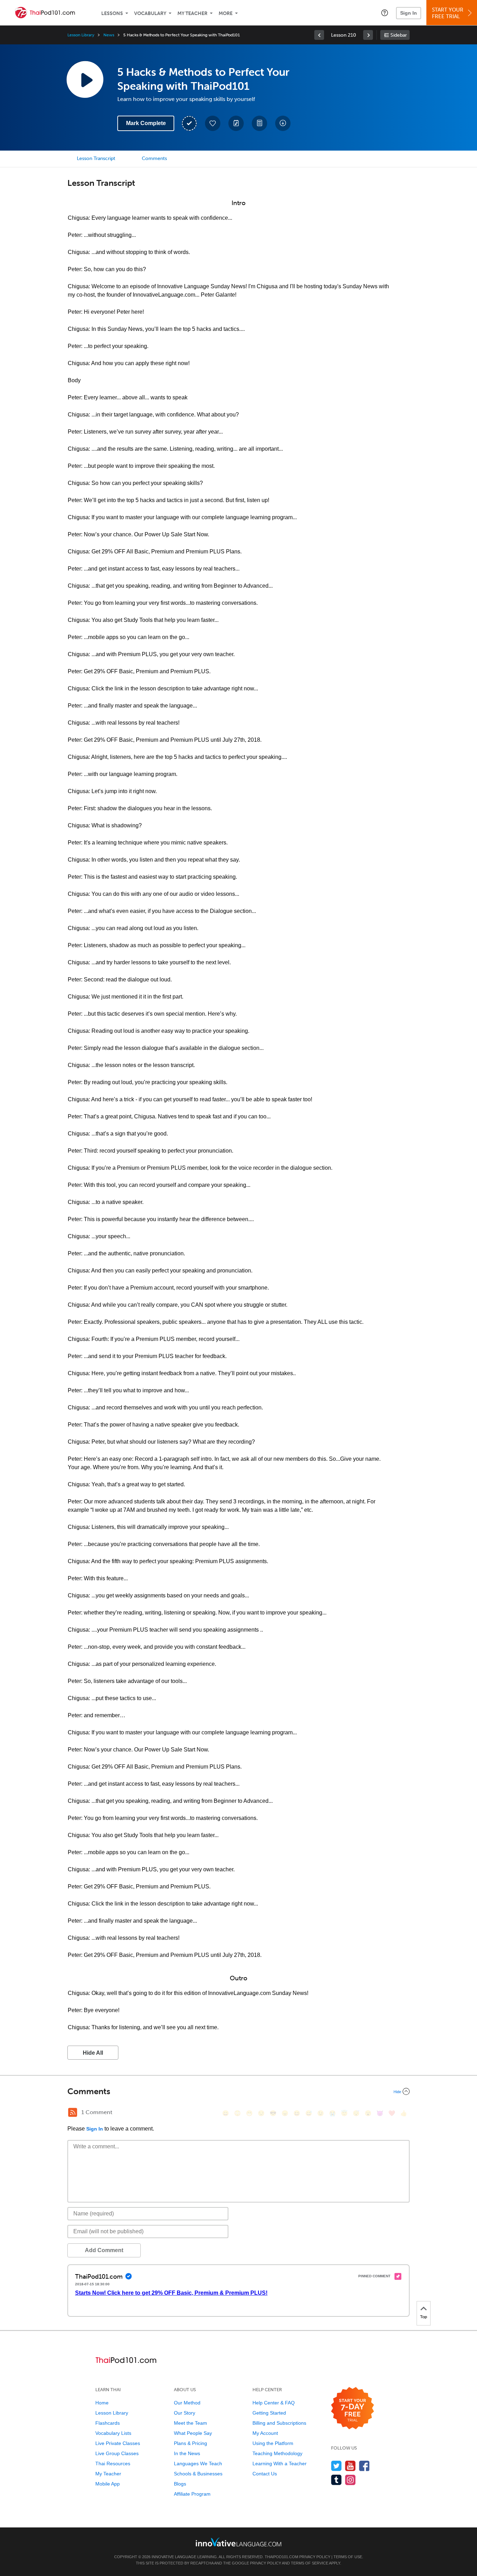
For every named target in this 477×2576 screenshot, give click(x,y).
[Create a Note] (236, 123)
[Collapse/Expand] (239, 2091)
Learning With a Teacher (280, 2463)
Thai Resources (113, 2463)
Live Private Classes (118, 2443)
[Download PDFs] (259, 123)
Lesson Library (81, 35)
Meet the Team (190, 2423)
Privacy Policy (315, 2557)
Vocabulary (150, 13)
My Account (265, 2433)
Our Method (187, 2403)
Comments (154, 158)
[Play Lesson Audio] (85, 79)
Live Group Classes (117, 2453)
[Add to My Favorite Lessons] (213, 123)
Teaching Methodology (277, 2453)
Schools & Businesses (198, 2474)
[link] (319, 35)
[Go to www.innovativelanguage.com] (239, 2542)
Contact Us (265, 2474)
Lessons (112, 13)
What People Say (193, 2433)
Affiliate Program (192, 2494)
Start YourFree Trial (448, 13)
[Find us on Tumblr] (336, 2480)
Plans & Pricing (190, 2443)
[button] (385, 13)
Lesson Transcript (96, 158)
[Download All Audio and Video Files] (283, 123)
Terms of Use (348, 2557)
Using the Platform (273, 2443)
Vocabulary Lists (113, 2433)
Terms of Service (310, 2563)
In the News (187, 2453)
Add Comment (104, 2250)
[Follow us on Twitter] (336, 2466)
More (226, 13)
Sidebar (399, 35)
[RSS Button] (73, 2112)
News (109, 35)
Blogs (180, 2484)
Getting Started (269, 2413)
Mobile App (108, 2484)
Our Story (185, 2413)
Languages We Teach (198, 2463)
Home (102, 2403)
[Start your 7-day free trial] (353, 2408)
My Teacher (192, 13)
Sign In (409, 13)
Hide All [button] (93, 2053)
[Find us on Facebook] (364, 2466)
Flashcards (108, 2423)
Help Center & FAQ (274, 2403)
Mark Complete (146, 123)
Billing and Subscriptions (279, 2423)
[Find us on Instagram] (350, 2480)
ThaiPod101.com (281, 2557)
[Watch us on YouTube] (350, 2466)
